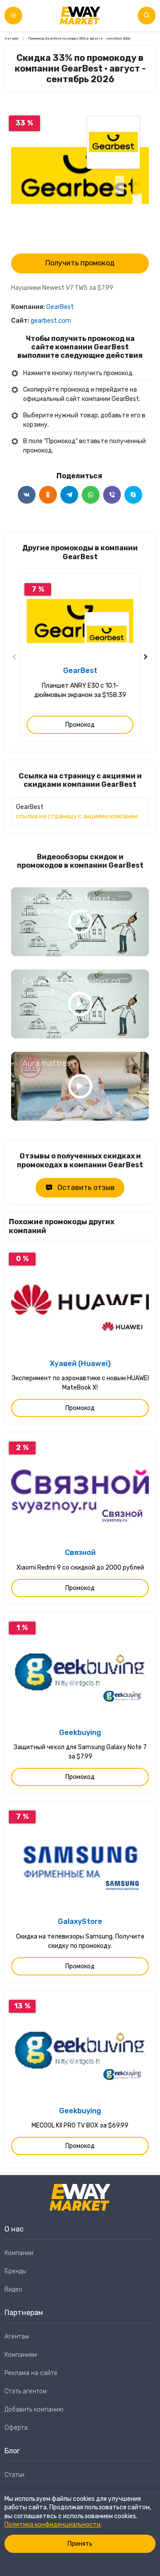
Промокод (80, 725)
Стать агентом (26, 2391)
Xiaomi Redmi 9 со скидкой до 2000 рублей (80, 1568)
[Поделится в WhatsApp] (91, 495)
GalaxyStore (80, 1921)
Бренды (15, 2271)
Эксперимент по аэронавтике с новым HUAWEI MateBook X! (80, 1383)
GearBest (60, 307)
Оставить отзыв (86, 1188)
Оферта (16, 2428)
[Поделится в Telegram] (69, 495)
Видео (13, 2290)
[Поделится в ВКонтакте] (27, 495)
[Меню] (13, 16)
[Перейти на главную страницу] (80, 16)
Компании (19, 2253)
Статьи (14, 2475)
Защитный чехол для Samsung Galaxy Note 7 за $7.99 (80, 1752)
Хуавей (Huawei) (80, 1364)
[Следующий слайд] (145, 657)
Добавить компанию (34, 2410)
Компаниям (21, 2355)
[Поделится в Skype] (133, 495)
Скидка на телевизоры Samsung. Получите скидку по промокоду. (80, 1941)
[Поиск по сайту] (147, 16)
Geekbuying (80, 1733)
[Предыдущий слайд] (15, 657)
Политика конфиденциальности (52, 2525)
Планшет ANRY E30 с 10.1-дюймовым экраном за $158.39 (80, 690)
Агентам (17, 2337)
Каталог (12, 38)
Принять (80, 2544)
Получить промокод (80, 263)
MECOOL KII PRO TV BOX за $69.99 (80, 2125)
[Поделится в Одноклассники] (48, 495)
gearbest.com (51, 321)
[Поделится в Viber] (112, 495)
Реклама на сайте (31, 2373)
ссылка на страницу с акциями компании (77, 816)
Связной (80, 1552)
